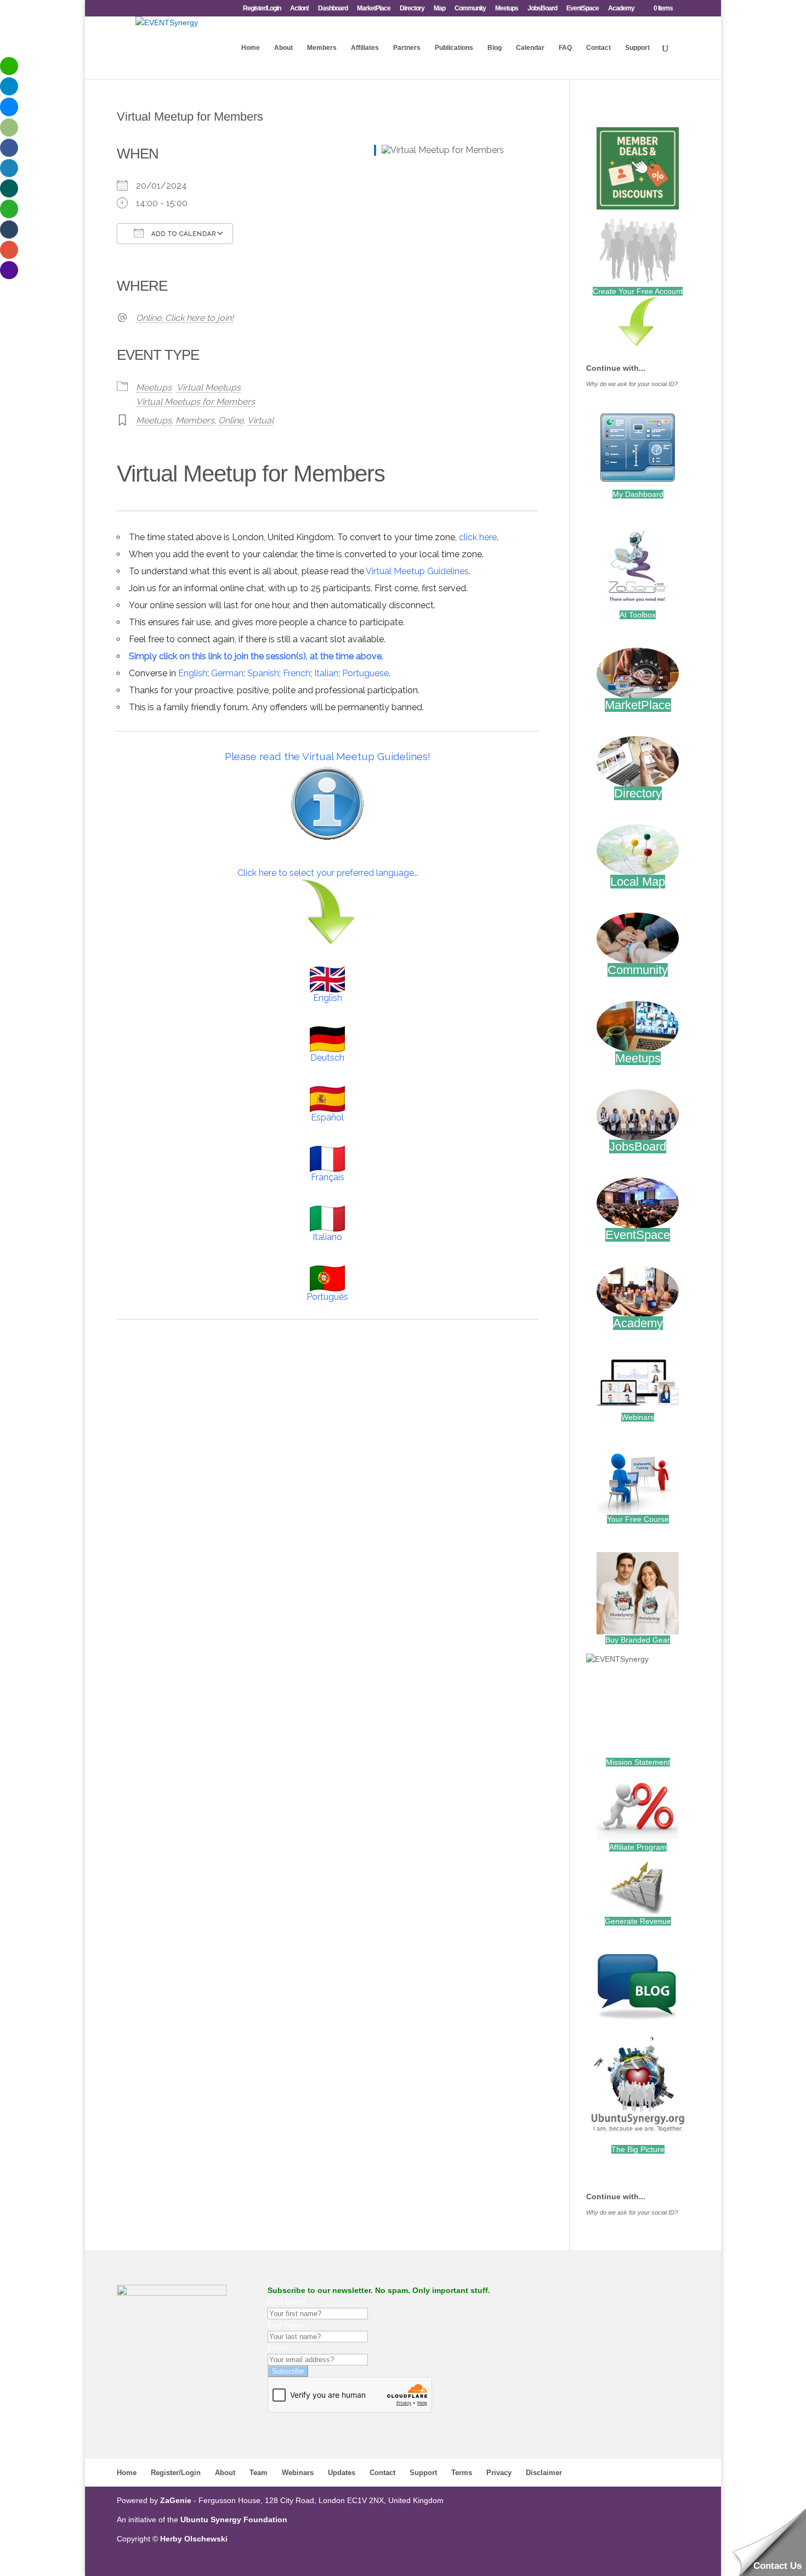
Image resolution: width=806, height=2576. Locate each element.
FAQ (565, 48)
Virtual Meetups (209, 387)
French (297, 673)
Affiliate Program (638, 1847)
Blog (495, 48)
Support (637, 48)
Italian (326, 673)
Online (231, 420)
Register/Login (262, 9)
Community (470, 9)
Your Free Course (638, 1519)
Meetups (507, 9)
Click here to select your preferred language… (328, 873)
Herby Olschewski (194, 2539)
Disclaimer (544, 2473)
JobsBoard (542, 9)
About (283, 48)
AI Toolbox (638, 615)
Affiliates (365, 48)
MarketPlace (374, 9)
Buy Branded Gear (638, 1640)
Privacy (499, 2473)
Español (327, 1117)
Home (251, 48)
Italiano (327, 1237)
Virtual (260, 420)
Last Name (286, 2325)
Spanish (263, 673)
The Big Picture (638, 2149)
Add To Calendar (183, 234)
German (227, 673)
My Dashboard (638, 494)
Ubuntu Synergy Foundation (234, 2520)
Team (259, 2473)
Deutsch (327, 1058)
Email (277, 2348)
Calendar (530, 48)
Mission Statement (638, 1762)
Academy (621, 9)
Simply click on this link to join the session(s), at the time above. (256, 656)
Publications (454, 48)
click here (478, 537)
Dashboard (333, 9)
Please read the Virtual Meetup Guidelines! (328, 756)
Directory (412, 9)
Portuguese (365, 673)
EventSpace (583, 9)
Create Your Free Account (638, 291)
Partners (407, 48)
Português (327, 1297)
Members (322, 48)
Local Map (638, 882)
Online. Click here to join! (185, 318)
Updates (342, 2473)
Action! (299, 9)
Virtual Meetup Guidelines (417, 571)
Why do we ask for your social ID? (632, 384)
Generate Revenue (638, 1921)
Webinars (638, 1417)
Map (439, 9)
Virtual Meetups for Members (195, 402)
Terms (462, 2473)
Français (328, 1177)
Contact (598, 48)
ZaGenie (176, 2500)
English (193, 673)
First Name (287, 2302)
